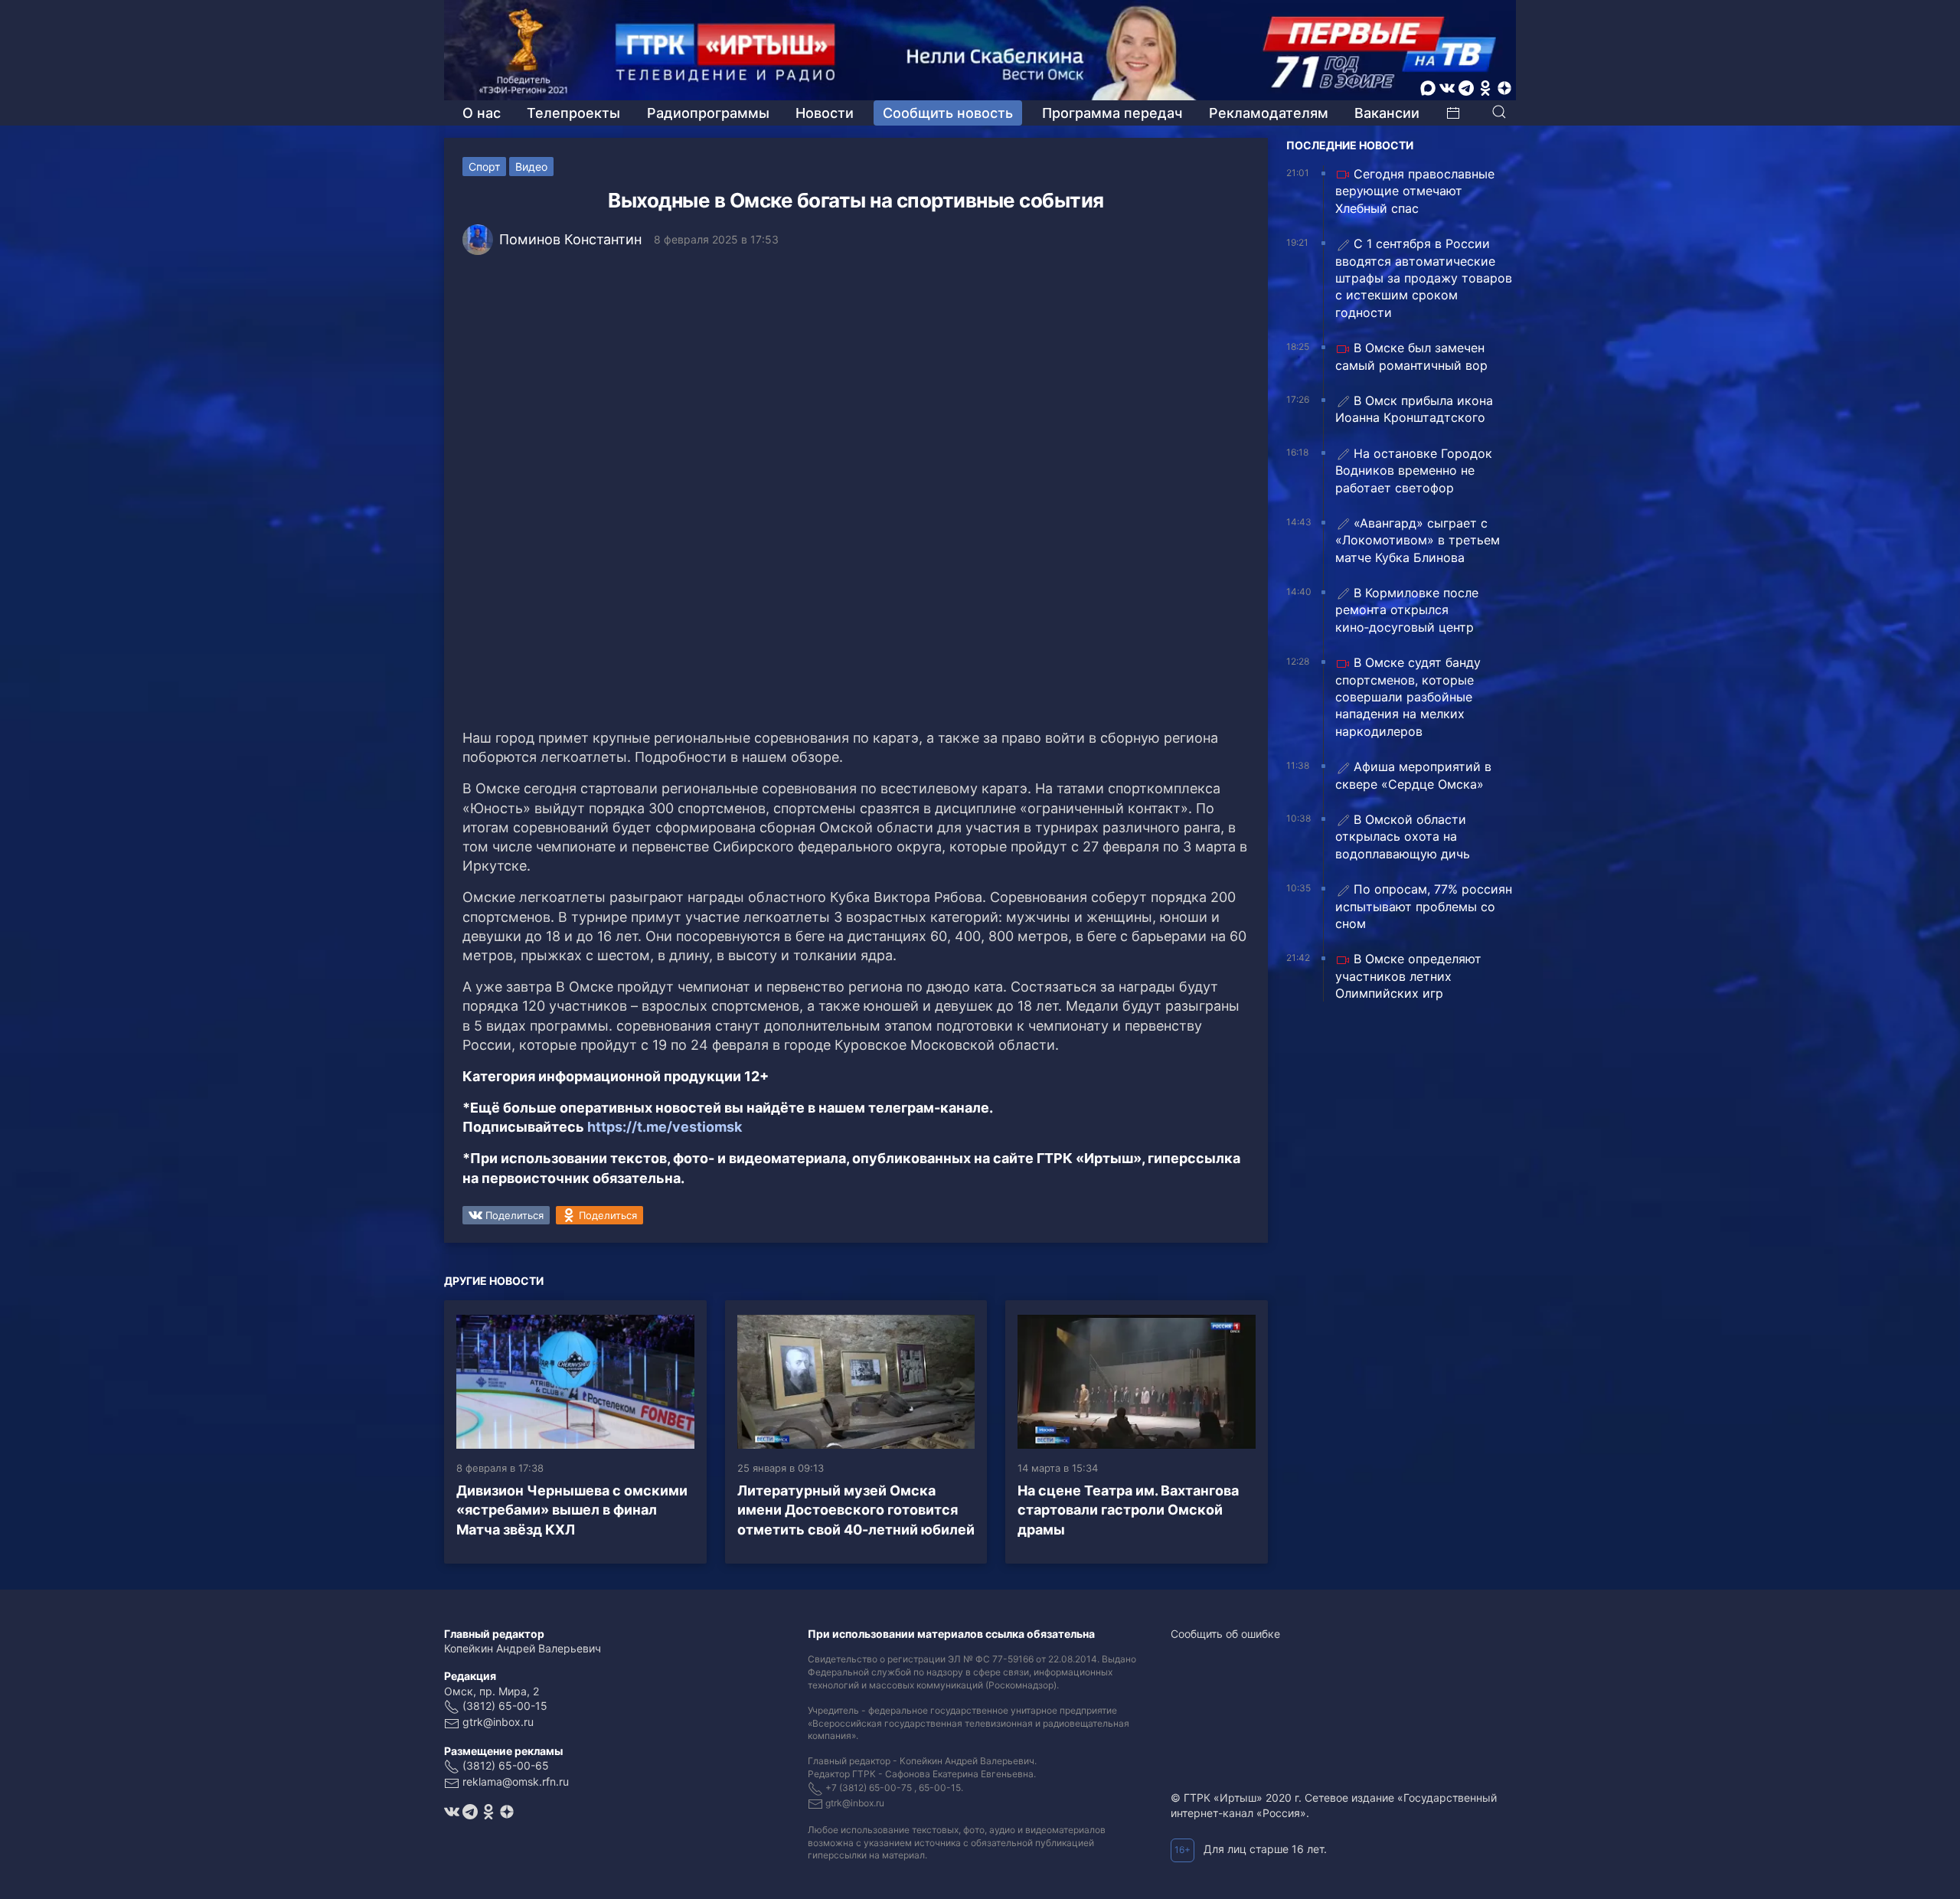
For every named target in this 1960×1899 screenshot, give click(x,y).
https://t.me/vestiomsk (665, 1127)
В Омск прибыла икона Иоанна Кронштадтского (1414, 409)
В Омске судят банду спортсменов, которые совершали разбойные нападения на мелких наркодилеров (1408, 697)
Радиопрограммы (708, 113)
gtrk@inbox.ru (498, 1722)
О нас (482, 113)
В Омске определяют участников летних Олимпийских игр (1408, 976)
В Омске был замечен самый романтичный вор (1411, 356)
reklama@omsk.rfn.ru (516, 1781)
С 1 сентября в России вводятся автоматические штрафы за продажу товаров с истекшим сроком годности (1424, 278)
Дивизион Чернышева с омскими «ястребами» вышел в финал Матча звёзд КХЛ (572, 1510)
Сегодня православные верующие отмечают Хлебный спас (1415, 191)
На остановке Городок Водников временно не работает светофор (1414, 471)
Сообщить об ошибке (1225, 1634)
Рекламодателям (1269, 113)
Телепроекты (573, 113)
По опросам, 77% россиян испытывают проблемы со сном (1424, 906)
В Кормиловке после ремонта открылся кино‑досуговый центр (1407, 610)
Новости (825, 113)
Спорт (484, 167)
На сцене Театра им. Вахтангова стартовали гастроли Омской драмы (1128, 1510)
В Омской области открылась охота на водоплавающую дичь (1403, 837)
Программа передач (1112, 113)
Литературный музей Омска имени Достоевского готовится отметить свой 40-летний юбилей (856, 1510)
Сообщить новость (948, 113)
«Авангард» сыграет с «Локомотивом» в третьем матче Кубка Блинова (1418, 540)
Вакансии (1387, 113)
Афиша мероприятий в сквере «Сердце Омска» (1413, 775)
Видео (531, 167)
